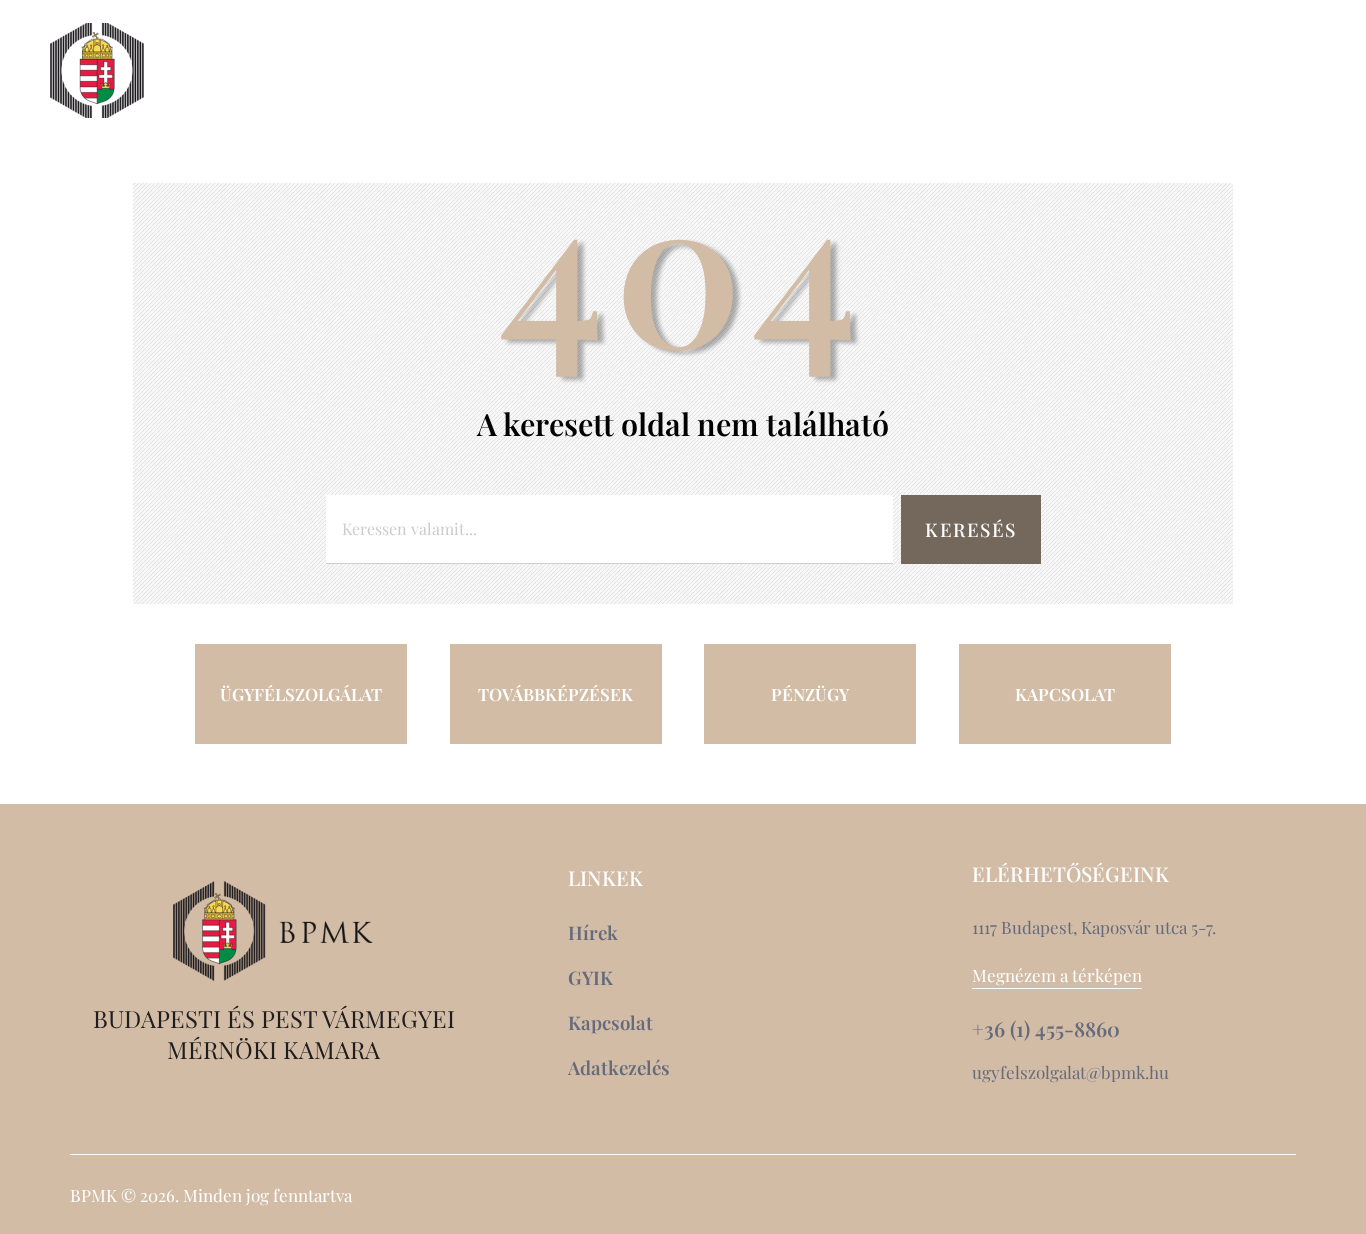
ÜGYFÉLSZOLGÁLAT (301, 694)
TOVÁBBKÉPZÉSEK (555, 694)
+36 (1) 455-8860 (1046, 1029)
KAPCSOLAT (1065, 694)
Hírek (1027, 71)
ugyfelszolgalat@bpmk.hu (1070, 1072)
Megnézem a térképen (1057, 975)
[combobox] (610, 529)
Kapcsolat (1147, 71)
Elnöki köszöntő (277, 71)
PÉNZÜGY (810, 694)
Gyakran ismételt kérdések (1128, 107)
